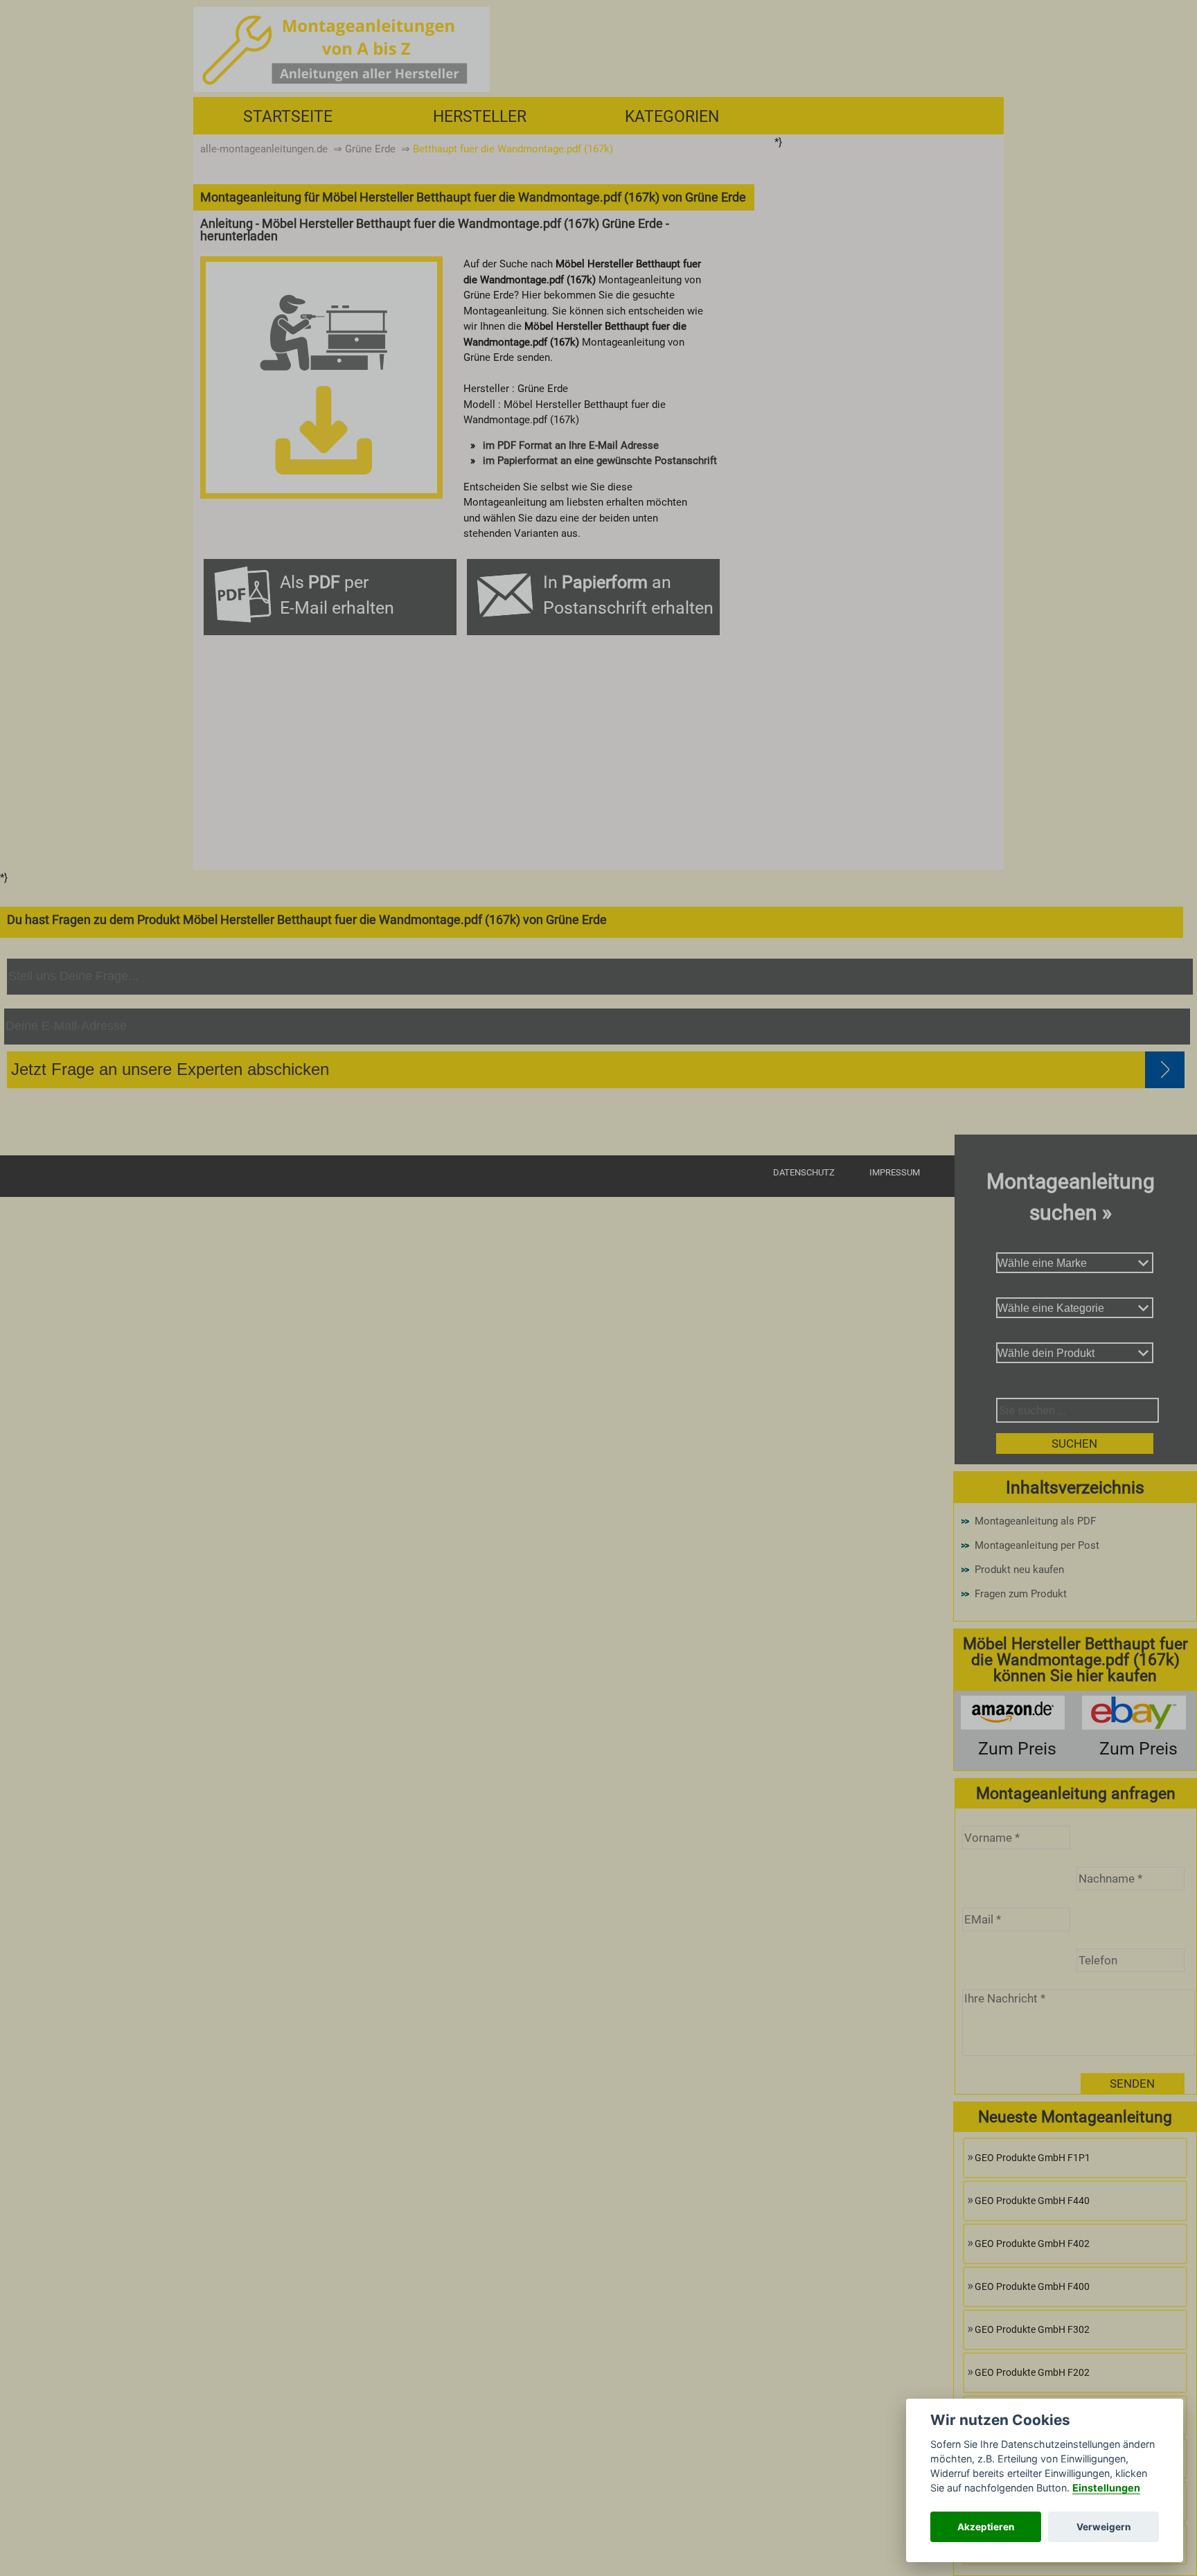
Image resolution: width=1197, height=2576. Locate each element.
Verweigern (1103, 2527)
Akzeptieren (986, 2527)
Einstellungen (1106, 2488)
